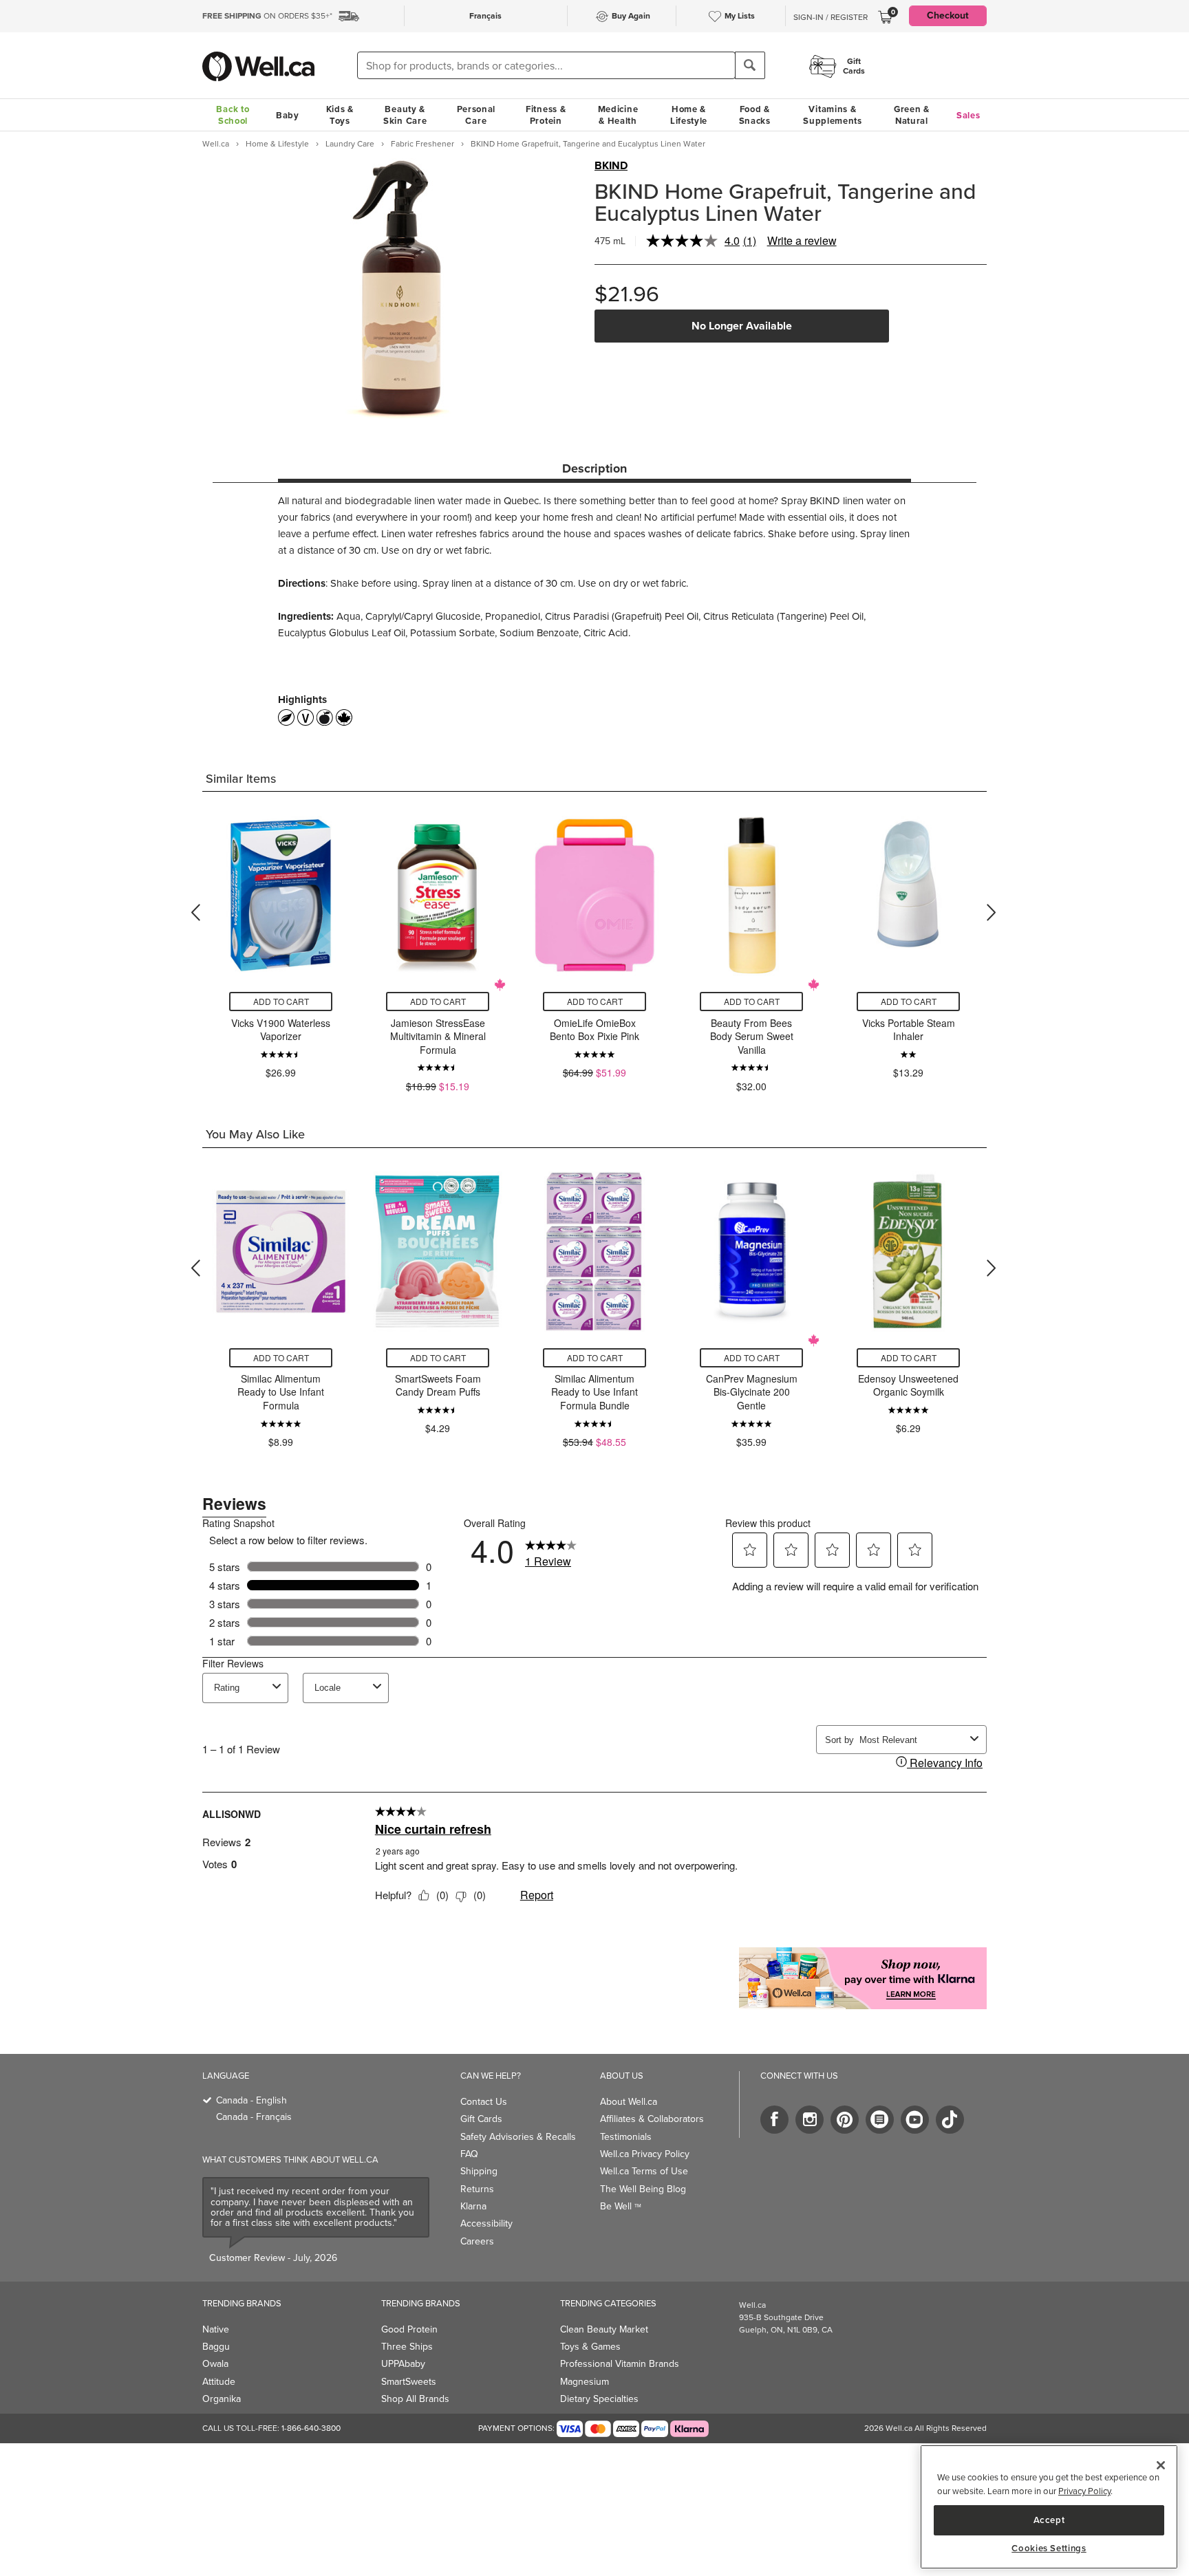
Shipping (479, 2171)
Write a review (802, 240)
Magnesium (585, 2382)
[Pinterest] (845, 2120)
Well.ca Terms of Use (644, 2171)
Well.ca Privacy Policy (645, 2154)
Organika (222, 2399)
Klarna (473, 2206)
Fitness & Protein (546, 115)
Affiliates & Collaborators (652, 2119)
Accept (1049, 2519)
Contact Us (484, 2102)
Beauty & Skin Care (405, 115)
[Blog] (880, 2120)
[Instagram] (810, 2120)
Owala (215, 2364)
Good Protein (409, 2329)
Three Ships (407, 2347)
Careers (477, 2241)
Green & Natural (912, 115)
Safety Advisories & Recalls (518, 2137)
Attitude (219, 2382)
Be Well (621, 2206)
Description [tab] (594, 468)
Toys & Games (590, 2347)
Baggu (216, 2347)
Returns (477, 2189)
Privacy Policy (1084, 2491)
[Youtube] (915, 2120)
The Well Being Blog (643, 2189)
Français (485, 16)
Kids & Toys (340, 115)
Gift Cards (481, 2119)
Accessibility (486, 2223)
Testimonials (626, 2137)
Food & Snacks (755, 115)
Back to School (233, 115)
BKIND (611, 166)
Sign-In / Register (831, 17)
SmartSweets (409, 2382)
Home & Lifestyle (689, 115)
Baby (288, 115)
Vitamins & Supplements (833, 115)
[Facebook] (774, 2120)
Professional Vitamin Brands (620, 2364)
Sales (968, 115)
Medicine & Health (618, 115)
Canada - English (251, 2100)
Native (216, 2329)
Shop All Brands (415, 2399)
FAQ (469, 2154)
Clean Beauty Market (604, 2329)
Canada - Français (254, 2117)
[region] (1049, 2507)
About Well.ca (629, 2102)
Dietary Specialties (599, 2399)
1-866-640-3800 (311, 2428)
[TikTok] (950, 2120)
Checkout (948, 15)
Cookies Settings (1049, 2548)
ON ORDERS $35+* (267, 16)
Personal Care (476, 115)
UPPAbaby (403, 2364)
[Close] (1161, 2465)
